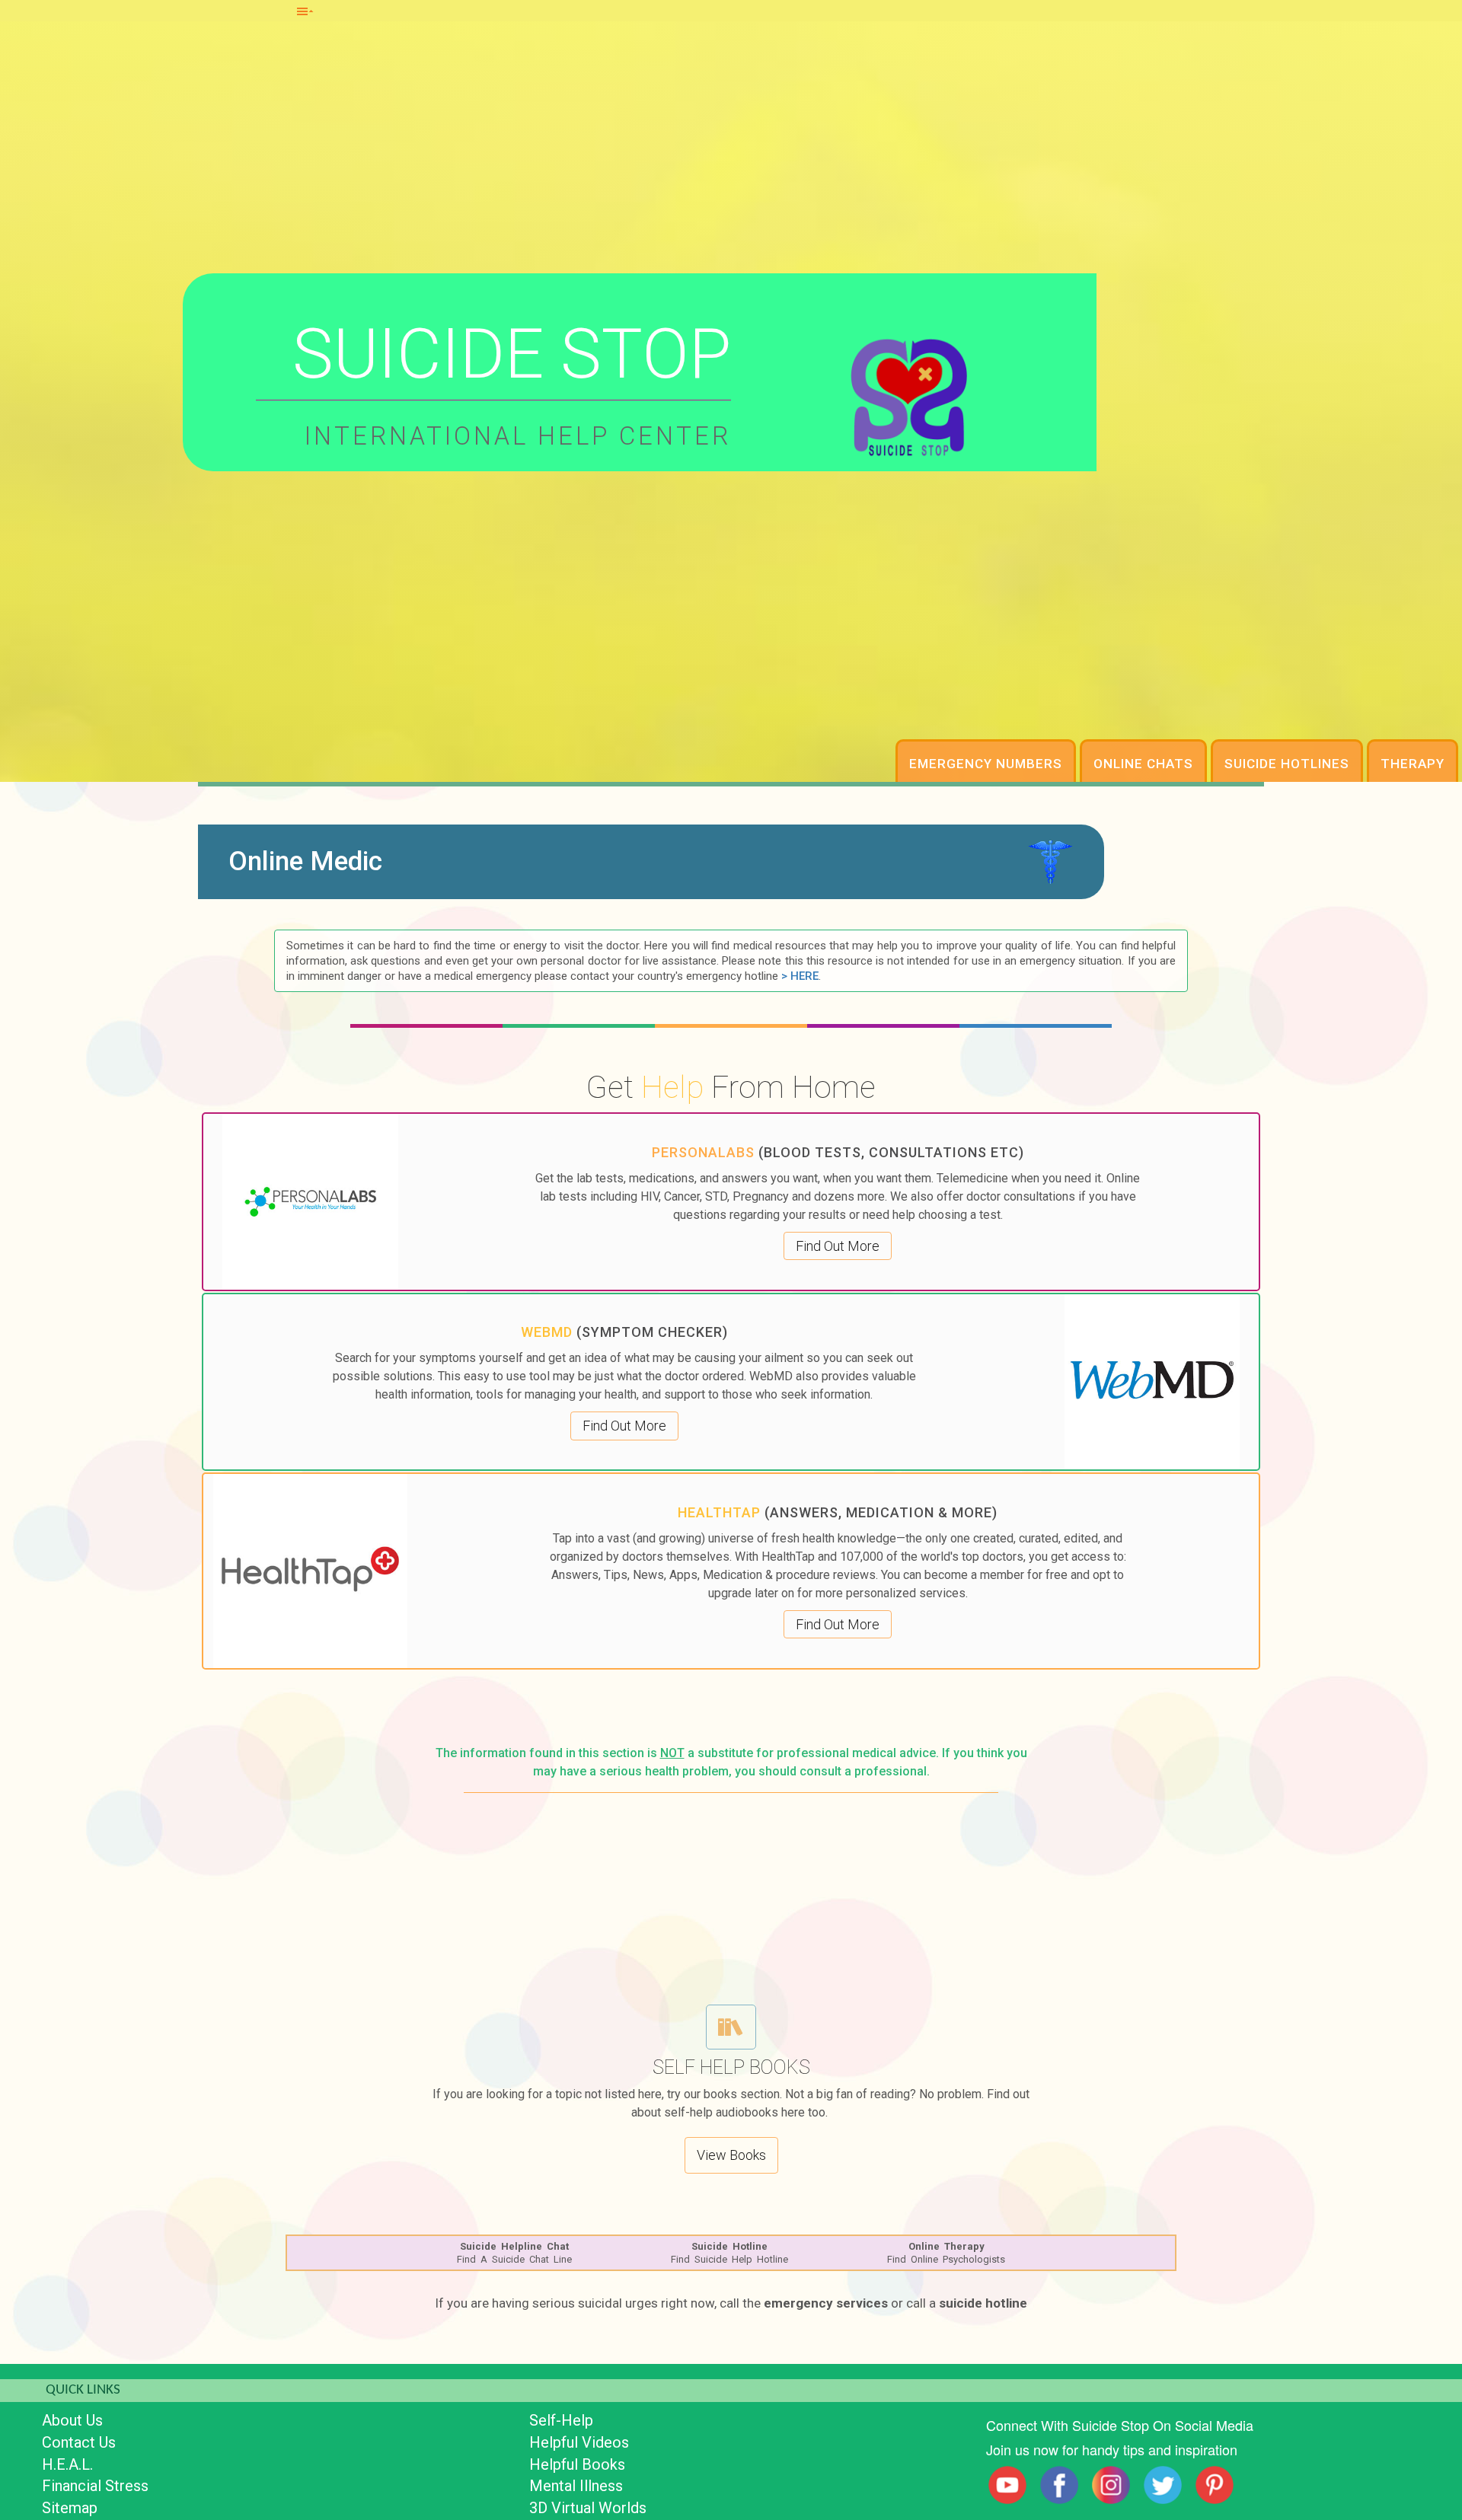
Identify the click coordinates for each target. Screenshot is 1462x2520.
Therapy (1413, 764)
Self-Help (561, 2420)
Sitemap (70, 2508)
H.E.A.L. (67, 2464)
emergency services (826, 2303)
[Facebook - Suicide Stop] (1059, 2485)
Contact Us (79, 2442)
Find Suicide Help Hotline (729, 2253)
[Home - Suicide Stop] (909, 395)
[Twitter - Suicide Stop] (1163, 2485)
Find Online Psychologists (946, 2253)
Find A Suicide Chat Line (514, 2253)
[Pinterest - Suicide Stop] (1215, 2485)
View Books (731, 2155)
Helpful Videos (579, 2442)
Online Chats (1143, 764)
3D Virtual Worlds (588, 2508)
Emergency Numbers (986, 764)
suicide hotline (983, 2303)
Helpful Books (577, 2464)
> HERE (800, 976)
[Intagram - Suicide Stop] (1111, 2485)
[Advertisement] (731, 1895)
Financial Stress (95, 2486)
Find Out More (838, 1246)
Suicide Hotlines (1287, 764)
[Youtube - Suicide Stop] (1007, 2485)
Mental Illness (576, 2486)
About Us (72, 2420)
